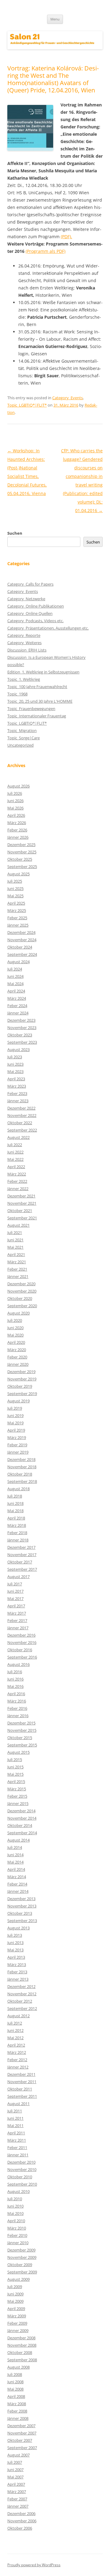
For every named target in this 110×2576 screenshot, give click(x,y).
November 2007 (22, 2433)
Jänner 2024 (18, 1013)
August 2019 (18, 1401)
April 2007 (16, 2484)
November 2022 (22, 1115)
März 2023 (17, 1086)
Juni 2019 (15, 1415)
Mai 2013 (15, 1950)
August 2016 (18, 1664)
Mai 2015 (15, 1774)
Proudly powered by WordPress (34, 2565)
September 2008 (22, 2360)
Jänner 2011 (18, 2155)
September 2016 (22, 1657)
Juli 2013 (15, 1935)
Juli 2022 (15, 1145)
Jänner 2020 (18, 1364)
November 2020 (22, 1291)
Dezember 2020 (21, 1284)
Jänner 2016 (18, 1716)
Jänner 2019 (18, 1452)
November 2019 (22, 1379)
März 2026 (17, 823)
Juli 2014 (15, 1847)
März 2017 (17, 1613)
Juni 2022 (15, 1152)
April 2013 (16, 1957)
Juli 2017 (15, 1584)
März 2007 (17, 2492)
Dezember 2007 (21, 2426)
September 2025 (22, 866)
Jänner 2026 (18, 837)
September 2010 (22, 2184)
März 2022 (17, 1174)
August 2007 (18, 2455)
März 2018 (17, 1525)
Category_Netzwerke (26, 599)
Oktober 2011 (20, 2089)
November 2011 (22, 2082)
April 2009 (16, 2309)
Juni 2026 (15, 801)
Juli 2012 (15, 2023)
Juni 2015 (15, 1767)
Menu (55, 19)
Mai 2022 (15, 1159)
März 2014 (17, 1877)
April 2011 (16, 2133)
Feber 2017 (17, 1620)
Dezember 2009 (21, 2250)
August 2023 (18, 1049)
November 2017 (22, 1555)
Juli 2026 (15, 793)
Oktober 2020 (20, 1298)
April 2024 (16, 991)
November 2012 (22, 1994)
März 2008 (17, 2404)
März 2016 (17, 1701)
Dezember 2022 (21, 1108)
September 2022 (22, 1130)
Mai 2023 (15, 1071)
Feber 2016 (17, 1708)
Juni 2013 (15, 1943)
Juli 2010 (15, 2199)
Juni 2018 (15, 1503)
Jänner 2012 (18, 2067)
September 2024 (22, 954)
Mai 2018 (15, 1511)
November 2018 (22, 1467)
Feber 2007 (17, 2499)
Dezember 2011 (21, 2074)
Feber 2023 (17, 1093)
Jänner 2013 (18, 1979)
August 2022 (18, 1137)
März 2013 (17, 1964)
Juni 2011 (15, 2118)
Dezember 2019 (21, 1372)
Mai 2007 (15, 2477)
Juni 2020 (15, 1328)
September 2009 (22, 2272)
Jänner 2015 (18, 1803)
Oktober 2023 (20, 1035)
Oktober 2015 (20, 1738)
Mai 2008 (15, 2389)
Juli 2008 (15, 2374)
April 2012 (16, 2045)
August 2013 (18, 1928)
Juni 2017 (15, 1591)
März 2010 (17, 2228)
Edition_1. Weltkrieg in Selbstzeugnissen (43, 672)
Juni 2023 (15, 1064)
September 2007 (22, 2448)
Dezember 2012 (21, 1986)
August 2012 (18, 2016)
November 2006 (22, 2521)
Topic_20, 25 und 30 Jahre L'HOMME (40, 701)
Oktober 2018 (20, 1474)
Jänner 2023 (18, 1101)
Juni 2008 (15, 2382)
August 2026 (18, 786)
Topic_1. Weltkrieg (24, 679)
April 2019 (16, 1430)
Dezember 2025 (21, 845)
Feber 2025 (17, 918)
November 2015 (22, 1730)
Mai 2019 (15, 1423)
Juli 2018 (15, 1496)
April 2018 (16, 1518)
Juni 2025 (15, 888)
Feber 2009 (17, 2323)
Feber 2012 (17, 2060)
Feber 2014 (17, 1884)
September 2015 (22, 1745)
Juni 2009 (15, 2294)
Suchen (15, 533)
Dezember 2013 (21, 1899)
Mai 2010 (15, 2213)
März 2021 (17, 1262)
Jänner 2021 (18, 1276)
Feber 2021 (17, 1269)
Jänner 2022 (18, 1189)
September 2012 (22, 2008)
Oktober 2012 (20, 2001)
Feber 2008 (17, 2411)
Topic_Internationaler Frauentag (37, 716)
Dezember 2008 (21, 2338)
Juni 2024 (15, 976)
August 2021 (18, 1225)
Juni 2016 (15, 1679)
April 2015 (16, 1781)
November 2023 (22, 1028)
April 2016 (16, 1694)
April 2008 (16, 2396)
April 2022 (16, 1167)
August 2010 (18, 2191)
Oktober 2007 (20, 2440)
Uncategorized (20, 745)
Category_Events (68, 398)
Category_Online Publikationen (36, 606)
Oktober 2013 (20, 1913)
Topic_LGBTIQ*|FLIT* (27, 405)
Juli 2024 (15, 969)
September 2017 (22, 1569)
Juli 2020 (15, 1320)
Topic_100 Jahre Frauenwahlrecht (37, 687)
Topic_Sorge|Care (24, 738)
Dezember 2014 (21, 1811)
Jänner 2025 (18, 925)
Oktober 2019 (20, 1386)
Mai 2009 (15, 2301)
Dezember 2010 (21, 2162)
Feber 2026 (17, 830)
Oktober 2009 (20, 2265)
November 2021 (22, 1203)
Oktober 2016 (20, 1650)
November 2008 (22, 2345)
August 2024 (18, 962)
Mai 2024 (15, 984)
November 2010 (22, 2169)
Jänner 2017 (18, 1628)
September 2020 (22, 1306)
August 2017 (18, 1577)
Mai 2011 (15, 2126)
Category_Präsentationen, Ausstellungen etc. (48, 628)
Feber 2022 (17, 1181)
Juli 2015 (15, 1760)
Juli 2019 (15, 1408)
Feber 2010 (17, 2235)
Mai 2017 (15, 1598)
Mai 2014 (15, 1862)
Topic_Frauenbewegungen (31, 709)
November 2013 (22, 1906)
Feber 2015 (17, 1796)
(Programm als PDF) (46, 251)
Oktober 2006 (20, 2528)
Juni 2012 (15, 2030)
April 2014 (16, 1869)
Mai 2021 (15, 1247)
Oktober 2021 (20, 1211)
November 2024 (22, 940)
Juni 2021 (15, 1240)
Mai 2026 (15, 808)
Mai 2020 (15, 1335)
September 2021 (22, 1218)
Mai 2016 (15, 1686)
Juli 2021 (15, 1232)
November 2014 (22, 1818)
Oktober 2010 (20, 2177)
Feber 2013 (17, 1972)
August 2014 (18, 1840)
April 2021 (16, 1254)
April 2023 (16, 1079)
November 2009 (22, 2257)
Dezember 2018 (21, 1459)
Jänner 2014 (18, 1891)
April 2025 (16, 903)
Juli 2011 (15, 2111)
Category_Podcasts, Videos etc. (35, 621)
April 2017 (16, 1606)
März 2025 (17, 910)
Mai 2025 (15, 896)
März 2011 (17, 2140)
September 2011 (22, 2096)
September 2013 (22, 1921)
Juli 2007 (15, 2462)
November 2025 (22, 852)
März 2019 (17, 1437)
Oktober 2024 (20, 947)
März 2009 (17, 2316)
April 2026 (16, 815)
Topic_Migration (22, 730)
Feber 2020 (17, 1357)
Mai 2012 (15, 2038)
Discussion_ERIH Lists (27, 650)
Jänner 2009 (18, 2330)
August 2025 (18, 874)
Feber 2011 (17, 2147)
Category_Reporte (24, 635)
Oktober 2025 (20, 859)
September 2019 (22, 1394)
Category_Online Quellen (30, 613)
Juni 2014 (15, 1855)
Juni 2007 (15, 2470)
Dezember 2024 (21, 932)
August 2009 (18, 2279)
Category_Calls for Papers (30, 584)
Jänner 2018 (18, 1540)
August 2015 (18, 1752)
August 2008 (18, 2367)
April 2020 (16, 1342)
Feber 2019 (17, 1445)
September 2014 (22, 1833)
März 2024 (17, 998)
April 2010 (16, 2221)
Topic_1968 (17, 694)
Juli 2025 (15, 881)
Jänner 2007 (18, 2506)
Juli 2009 (15, 2287)
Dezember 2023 (21, 1020)
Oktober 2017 (20, 1562)
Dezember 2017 (21, 1547)
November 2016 (22, 1642)
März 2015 (17, 1789)
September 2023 (22, 1042)
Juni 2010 (15, 2206)
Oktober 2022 (20, 1123)
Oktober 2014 (20, 1825)
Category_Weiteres (24, 643)
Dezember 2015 (21, 1723)
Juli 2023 (15, 1057)
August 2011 (18, 2104)
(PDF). (66, 237)
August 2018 (18, 1489)
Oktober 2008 (20, 2352)
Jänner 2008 (18, 2418)
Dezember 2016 (21, 1635)
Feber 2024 (17, 1006)
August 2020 (18, 1313)
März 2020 (17, 1350)
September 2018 (22, 1481)
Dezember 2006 (21, 2513)
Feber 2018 (17, 1533)
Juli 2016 (15, 1672)
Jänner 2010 (18, 2243)
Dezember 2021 (21, 1196)
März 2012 (17, 2052)
